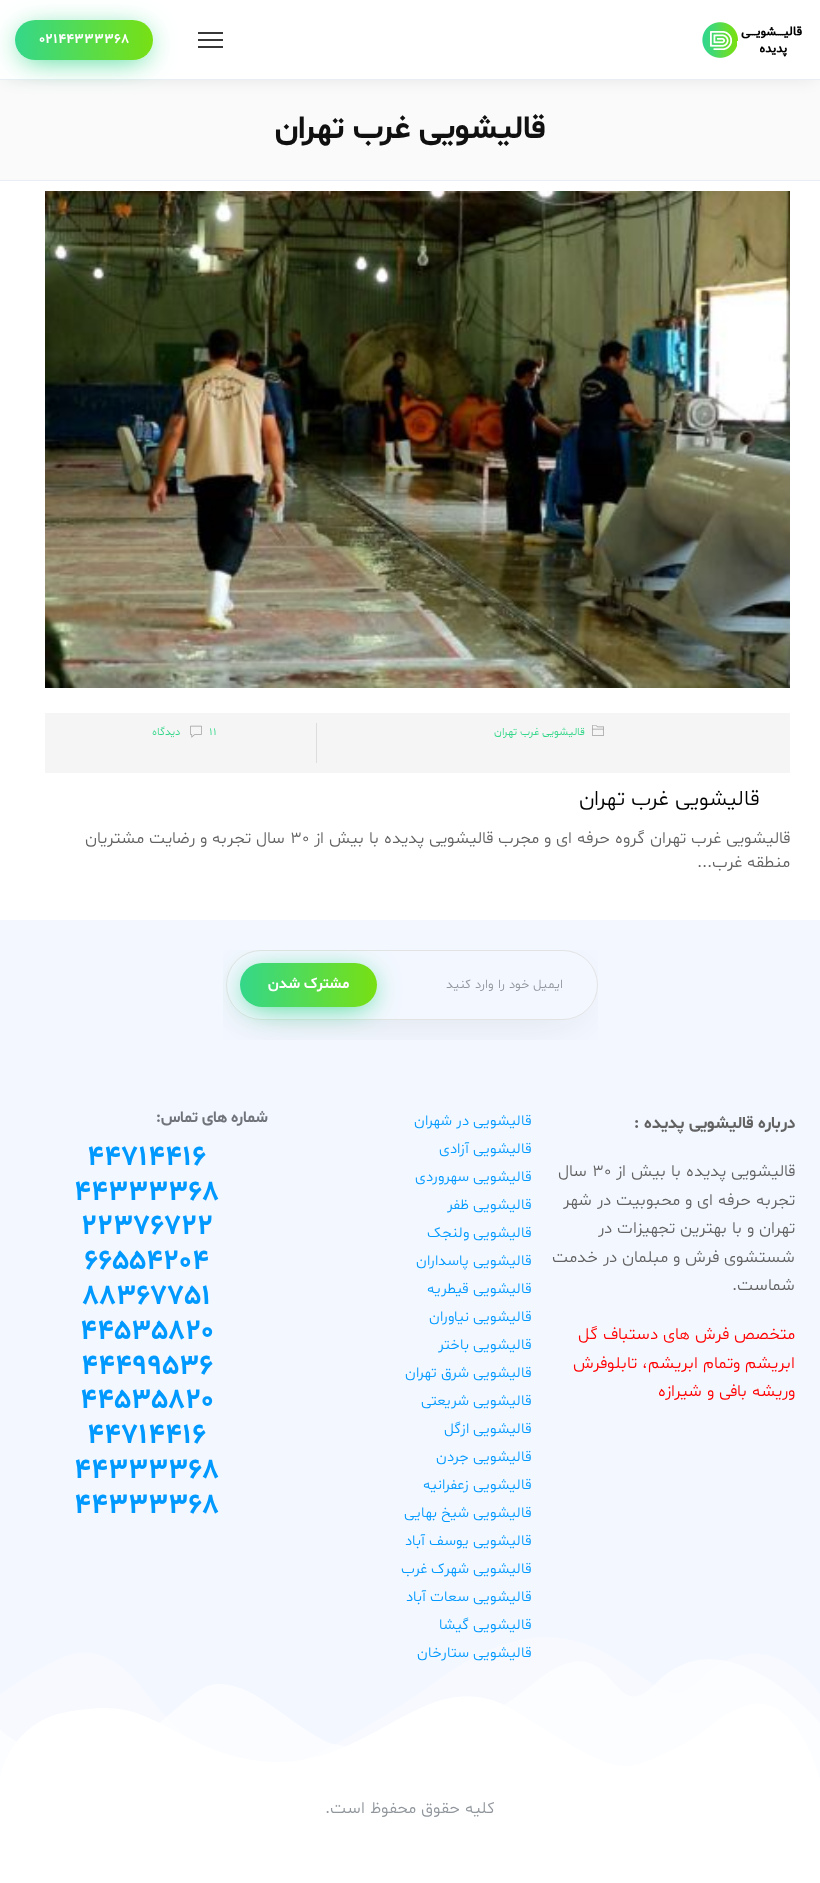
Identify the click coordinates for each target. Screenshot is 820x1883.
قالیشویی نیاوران (480, 1317)
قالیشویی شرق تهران (468, 1373)
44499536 (147, 1367)
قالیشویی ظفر (489, 1205)
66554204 (146, 1262)
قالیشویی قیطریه (479, 1289)
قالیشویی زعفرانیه (477, 1485)
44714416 (146, 1158)
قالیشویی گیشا (485, 1625)
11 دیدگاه (184, 732)
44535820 (147, 1332)
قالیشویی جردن (484, 1457)
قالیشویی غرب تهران (539, 732)
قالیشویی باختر (485, 1345)
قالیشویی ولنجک (479, 1233)
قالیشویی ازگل (488, 1429)
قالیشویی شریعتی (476, 1401)
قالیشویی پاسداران (474, 1261)
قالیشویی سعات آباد (469, 1597)
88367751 (146, 1297)
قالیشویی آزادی (485, 1149)
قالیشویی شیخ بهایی (468, 1513)
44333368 (146, 1193)
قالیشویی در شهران (473, 1121)
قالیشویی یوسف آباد (468, 1541)
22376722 (147, 1227)
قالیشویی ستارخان (474, 1653)
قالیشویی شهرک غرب (466, 1569)
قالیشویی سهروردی (473, 1177)
